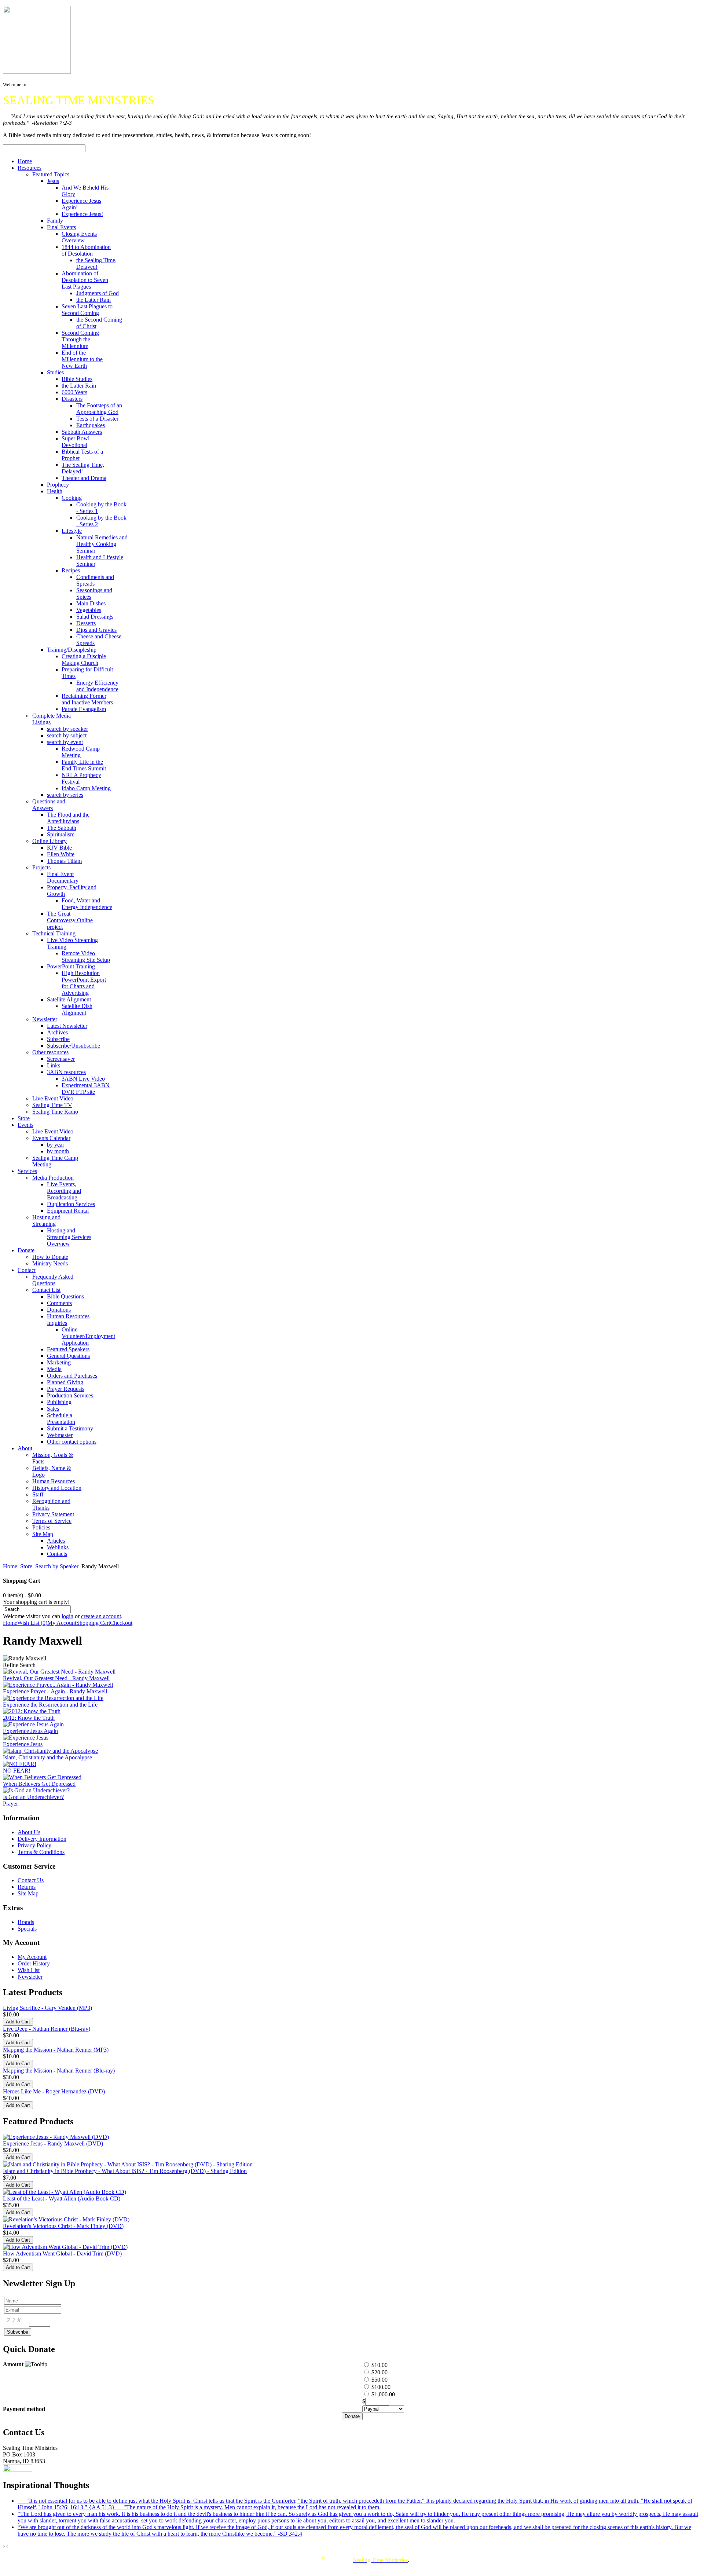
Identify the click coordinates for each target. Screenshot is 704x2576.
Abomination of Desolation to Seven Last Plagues (85, 280)
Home (25, 161)
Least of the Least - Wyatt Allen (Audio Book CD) (62, 2198)
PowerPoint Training (71, 966)
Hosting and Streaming (46, 1221)
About (25, 1448)
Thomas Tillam (64, 861)
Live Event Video (53, 1098)
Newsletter (45, 1019)
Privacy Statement (53, 1514)
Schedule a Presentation (61, 1419)
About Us (29, 1832)
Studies (55, 372)
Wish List (29, 1970)
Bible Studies (77, 379)
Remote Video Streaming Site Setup (86, 957)
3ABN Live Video (83, 1079)
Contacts (57, 1554)
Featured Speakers (68, 1349)
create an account (101, 1616)
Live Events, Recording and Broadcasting (64, 1191)
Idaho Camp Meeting (86, 788)
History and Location (57, 1488)
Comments (59, 1303)
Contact (27, 1270)
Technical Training (54, 933)
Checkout (121, 1623)
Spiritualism (61, 834)
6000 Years (74, 392)
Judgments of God (98, 293)
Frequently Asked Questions (53, 1280)
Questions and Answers (49, 805)
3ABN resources (66, 1072)
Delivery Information (42, 1839)
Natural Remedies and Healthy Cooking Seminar (102, 544)
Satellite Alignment (69, 999)
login (67, 1616)
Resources (30, 168)
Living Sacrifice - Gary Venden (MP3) (47, 2008)
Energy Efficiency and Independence (97, 686)
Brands (26, 1922)
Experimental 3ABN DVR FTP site (86, 1089)
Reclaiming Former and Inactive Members (87, 699)
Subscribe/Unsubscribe (74, 1046)
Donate (26, 1250)
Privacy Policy (34, 1845)
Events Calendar (51, 1138)
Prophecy (58, 485)
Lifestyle (72, 531)
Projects (41, 867)
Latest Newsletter (67, 1026)
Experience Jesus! (82, 214)
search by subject (67, 735)
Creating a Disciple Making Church (84, 659)
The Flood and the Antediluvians (68, 818)
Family (55, 221)
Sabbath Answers (82, 432)
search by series (65, 795)
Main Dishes (91, 603)
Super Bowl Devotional (76, 442)
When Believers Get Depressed (39, 1784)
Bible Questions (65, 1296)
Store (24, 1118)
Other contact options (72, 1442)
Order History (34, 1963)
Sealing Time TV (52, 1105)
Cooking (72, 498)
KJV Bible (59, 848)
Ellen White (61, 854)
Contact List (46, 1290)
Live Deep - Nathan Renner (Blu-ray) (47, 2029)
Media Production (53, 1178)
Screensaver (61, 1059)
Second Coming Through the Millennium (80, 339)
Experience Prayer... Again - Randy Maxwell (55, 1691)
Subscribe (58, 1039)
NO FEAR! (17, 1771)
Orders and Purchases (72, 1376)
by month (58, 1151)
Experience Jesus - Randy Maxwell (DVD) (53, 2143)
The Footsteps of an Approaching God (99, 409)
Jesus (53, 181)
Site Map (43, 1534)
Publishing (59, 1402)
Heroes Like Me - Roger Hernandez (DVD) (54, 2091)
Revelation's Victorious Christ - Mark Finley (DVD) (63, 2226)
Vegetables (89, 610)
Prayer (10, 1804)
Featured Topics (51, 174)
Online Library (49, 841)
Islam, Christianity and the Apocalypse (47, 1757)
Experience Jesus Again (30, 1731)
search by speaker (67, 729)
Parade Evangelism (84, 709)
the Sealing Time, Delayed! (96, 263)
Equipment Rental (68, 1211)
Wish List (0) (32, 1623)
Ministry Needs (50, 1263)
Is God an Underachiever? (33, 1797)
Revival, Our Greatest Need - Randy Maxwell (56, 1678)
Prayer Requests (66, 1389)
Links (54, 1065)
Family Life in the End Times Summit (84, 765)
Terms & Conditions (41, 1852)
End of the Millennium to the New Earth (82, 359)
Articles (56, 1541)
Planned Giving (65, 1382)
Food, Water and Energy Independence (87, 904)
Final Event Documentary (63, 877)
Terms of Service (52, 1521)
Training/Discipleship (72, 650)
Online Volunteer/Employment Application (88, 1336)
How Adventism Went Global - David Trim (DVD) (62, 2253)
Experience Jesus (23, 1744)
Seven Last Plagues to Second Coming (87, 310)
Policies (41, 1527)
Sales (53, 1409)
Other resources (50, 1052)
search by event (65, 742)
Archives (57, 1032)
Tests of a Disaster (97, 419)
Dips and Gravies (96, 630)
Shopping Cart (93, 1623)
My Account (62, 1623)
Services (27, 1171)
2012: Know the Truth (29, 1718)
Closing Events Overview (79, 237)
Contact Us (31, 1880)
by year (56, 1145)
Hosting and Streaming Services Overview (69, 1237)
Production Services (70, 1395)
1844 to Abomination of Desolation (86, 250)
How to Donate (50, 1257)
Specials (27, 1929)
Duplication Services (71, 1204)
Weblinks (58, 1547)
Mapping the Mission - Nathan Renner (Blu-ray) (59, 2071)
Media (54, 1369)
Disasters (72, 399)
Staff (38, 1494)
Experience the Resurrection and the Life (50, 1705)
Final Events (61, 227)
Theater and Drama (84, 478)
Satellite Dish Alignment (77, 1009)
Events (25, 1125)
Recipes (71, 570)
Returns (27, 1887)
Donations (59, 1310)
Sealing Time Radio (55, 1112)
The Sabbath (62, 828)
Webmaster (60, 1435)
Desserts (86, 623)
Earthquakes (91, 425)
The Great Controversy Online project (70, 920)
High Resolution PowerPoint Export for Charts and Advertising (84, 983)
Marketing (59, 1362)
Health (55, 491)
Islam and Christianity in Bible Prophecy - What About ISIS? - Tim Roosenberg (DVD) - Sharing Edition (125, 2171)
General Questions (68, 1356)
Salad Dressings (95, 617)
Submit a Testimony (70, 1428)
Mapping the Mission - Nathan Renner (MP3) (56, 2050)
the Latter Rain (93, 300)
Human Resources (54, 1481)
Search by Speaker (57, 1566)
